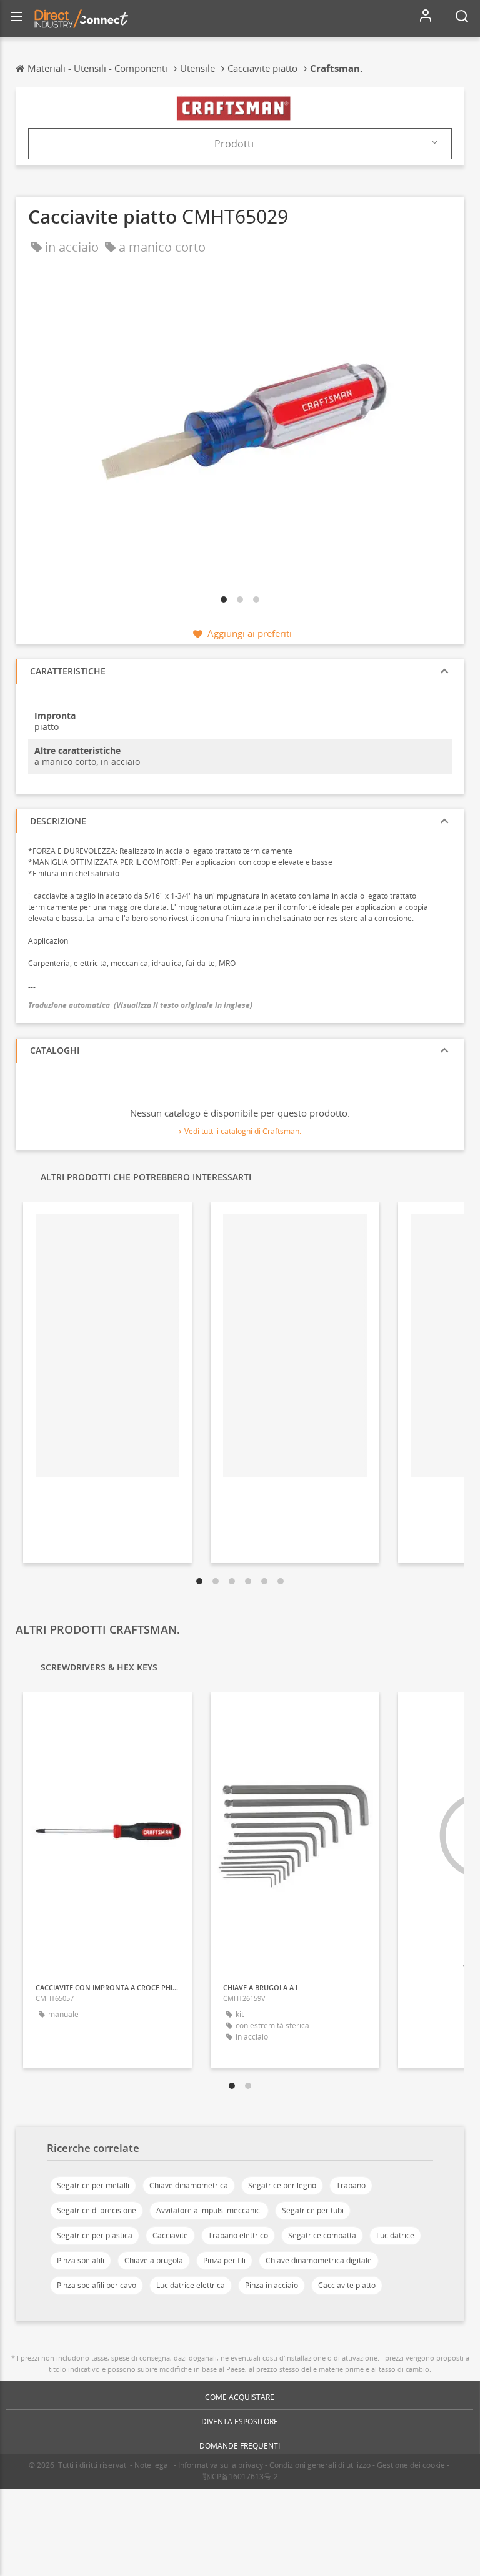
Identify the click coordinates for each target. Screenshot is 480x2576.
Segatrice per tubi (313, 2210)
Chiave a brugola (154, 2260)
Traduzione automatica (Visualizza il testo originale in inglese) (140, 1005)
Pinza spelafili (81, 2260)
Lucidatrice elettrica (191, 2285)
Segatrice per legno (282, 2185)
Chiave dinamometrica (189, 2185)
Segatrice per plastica (95, 2235)
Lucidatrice (395, 2235)
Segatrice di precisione (97, 2210)
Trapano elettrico (238, 2235)
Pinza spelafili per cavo (97, 2285)
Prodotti (234, 144)
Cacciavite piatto (347, 2285)
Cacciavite (170, 2235)
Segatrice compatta (322, 2235)
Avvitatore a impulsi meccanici (209, 2210)
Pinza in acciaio (272, 2285)
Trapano (351, 2185)
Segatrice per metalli (93, 2185)
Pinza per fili (224, 2260)
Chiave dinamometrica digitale (319, 2260)
